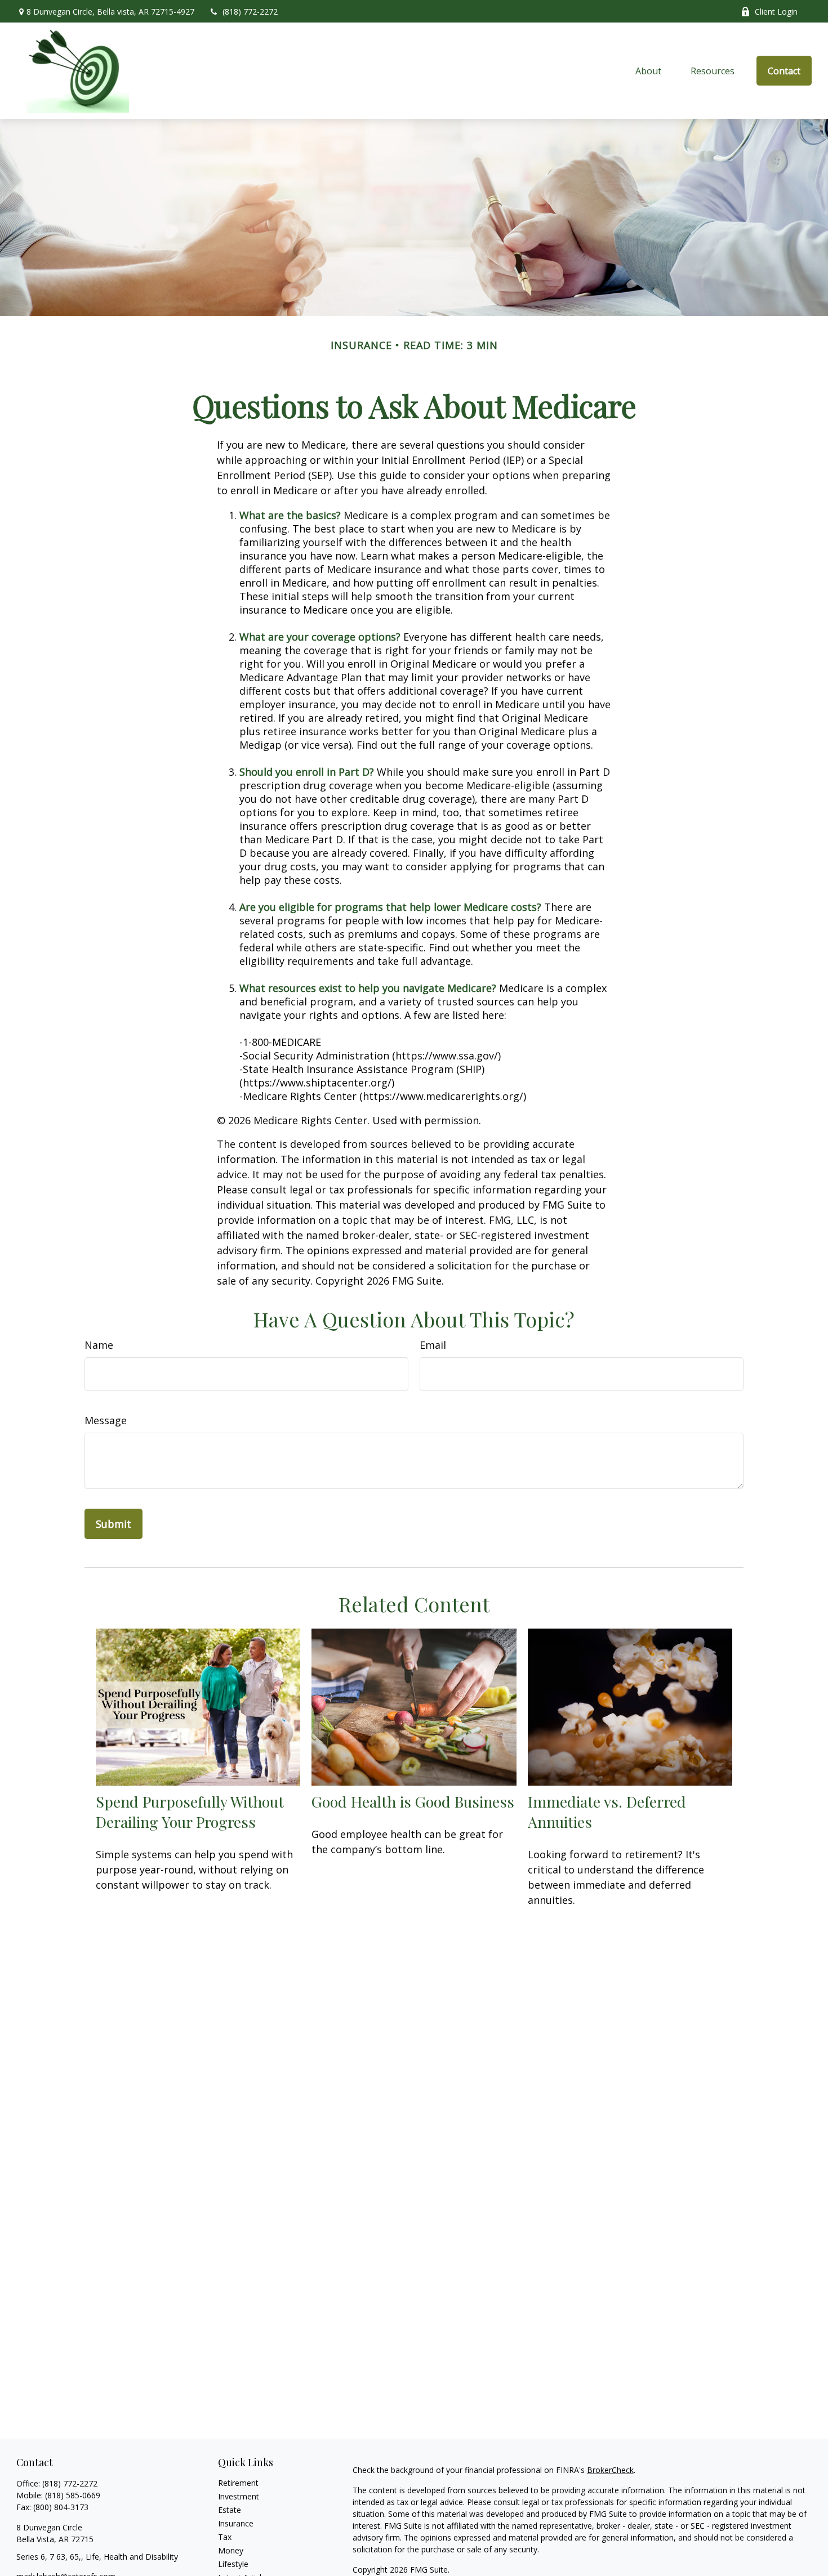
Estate (230, 2510)
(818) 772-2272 (250, 12)
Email (433, 1345)
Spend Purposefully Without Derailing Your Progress (190, 1812)
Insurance (236, 2523)
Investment (239, 2496)
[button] (649, 71)
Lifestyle (233, 2564)
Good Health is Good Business (413, 1801)
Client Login (776, 12)
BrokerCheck (610, 2470)
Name (99, 1345)
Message (106, 1420)
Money (231, 2550)
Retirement (238, 2483)
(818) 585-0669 (73, 2495)
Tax (225, 2537)
